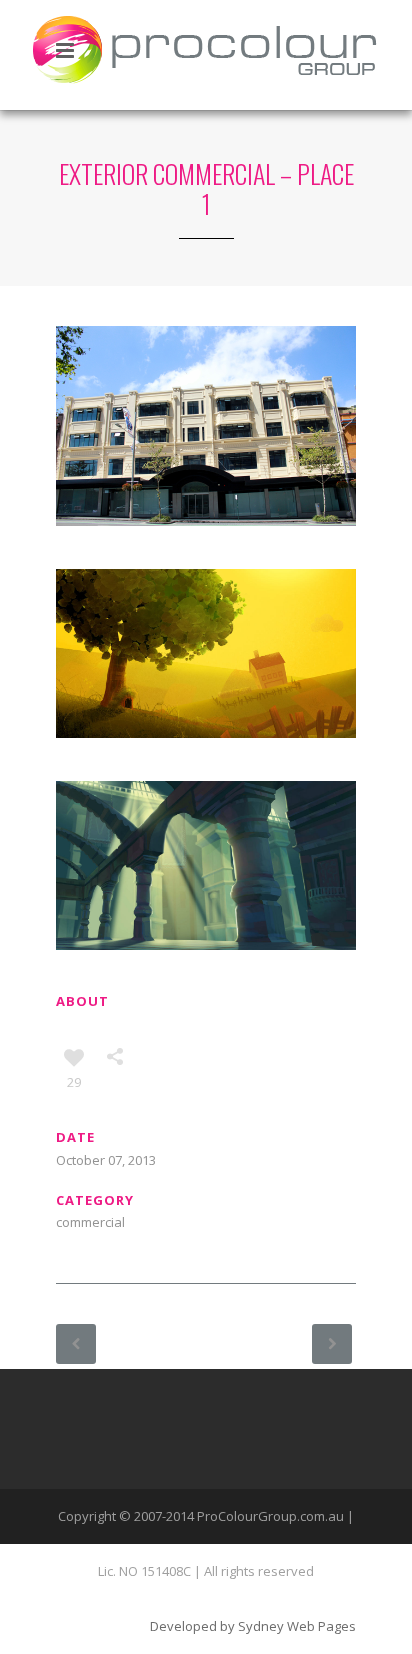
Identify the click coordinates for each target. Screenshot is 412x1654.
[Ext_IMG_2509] (206, 559)
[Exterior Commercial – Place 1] (206, 771)
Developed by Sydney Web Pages (253, 1626)
